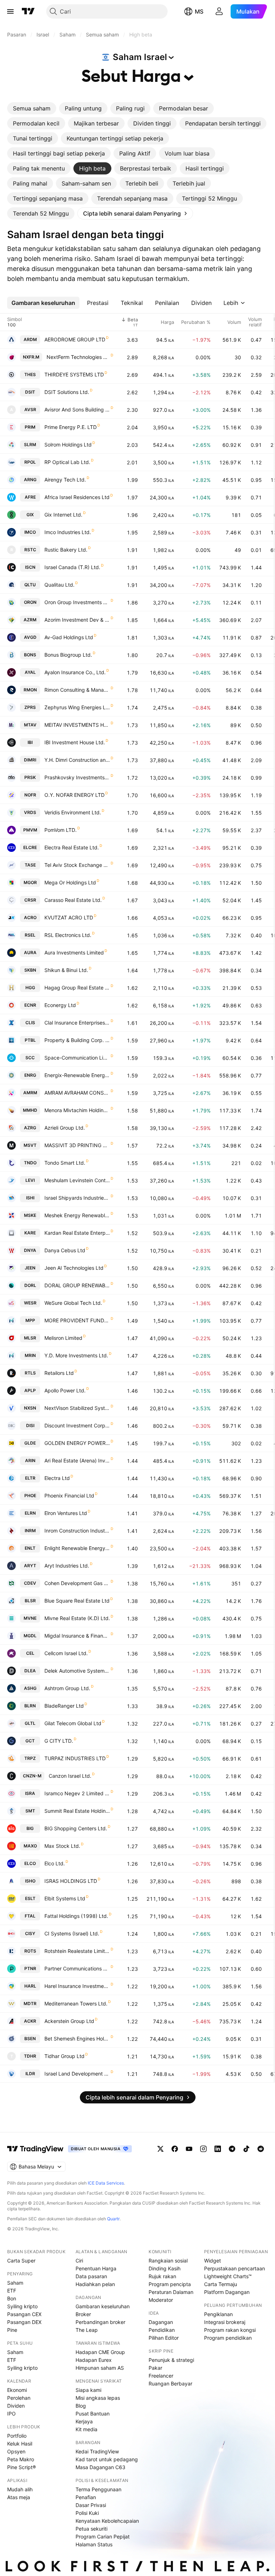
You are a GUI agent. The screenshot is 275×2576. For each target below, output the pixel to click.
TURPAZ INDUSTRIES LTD (75, 1758)
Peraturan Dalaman (171, 2292)
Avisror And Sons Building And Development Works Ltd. (77, 409)
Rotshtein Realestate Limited (77, 1951)
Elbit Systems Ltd (65, 1898)
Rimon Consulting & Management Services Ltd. (77, 690)
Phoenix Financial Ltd (69, 1496)
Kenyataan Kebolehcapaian (107, 2521)
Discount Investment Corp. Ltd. (77, 1425)
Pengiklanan (218, 2314)
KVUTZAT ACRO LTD (69, 917)
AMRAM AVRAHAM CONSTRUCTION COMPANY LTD (77, 1093)
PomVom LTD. (61, 830)
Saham (15, 2283)
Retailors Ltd (59, 1373)
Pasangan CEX (24, 2314)
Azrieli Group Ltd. (65, 1128)
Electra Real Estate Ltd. (72, 847)
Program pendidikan (228, 2338)
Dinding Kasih (165, 2268)
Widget (213, 2261)
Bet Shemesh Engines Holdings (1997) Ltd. (77, 2039)
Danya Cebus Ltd (65, 1250)
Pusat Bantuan (93, 2414)
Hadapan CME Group (100, 2352)
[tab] (32, 108)
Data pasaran (91, 2276)
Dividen (16, 2406)
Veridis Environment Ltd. (73, 812)
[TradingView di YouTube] (189, 2149)
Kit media (86, 2429)
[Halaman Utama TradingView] (28, 11)
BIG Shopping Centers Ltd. (76, 1828)
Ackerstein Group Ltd (69, 2021)
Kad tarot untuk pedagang (107, 2459)
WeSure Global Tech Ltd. (73, 1303)
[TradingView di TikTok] (246, 2149)
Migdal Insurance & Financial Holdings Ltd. (77, 1636)
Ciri (79, 2261)
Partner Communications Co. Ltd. (77, 1968)
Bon (12, 2298)
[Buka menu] (10, 11)
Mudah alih (20, 2489)
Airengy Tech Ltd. (65, 480)
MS (199, 11)
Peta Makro (21, 2459)
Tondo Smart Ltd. (65, 1163)
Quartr (113, 2219)
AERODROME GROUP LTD (75, 339)
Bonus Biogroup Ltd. (68, 655)
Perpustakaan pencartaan (235, 2268)
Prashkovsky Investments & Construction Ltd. (77, 777)
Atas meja (19, 2497)
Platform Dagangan (227, 2292)
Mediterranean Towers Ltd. (76, 2003)
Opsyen (16, 2451)
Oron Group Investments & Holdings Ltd (77, 602)
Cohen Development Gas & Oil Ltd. (77, 1583)
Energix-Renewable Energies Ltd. (77, 1075)
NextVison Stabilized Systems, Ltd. (77, 1408)
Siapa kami (88, 2390)
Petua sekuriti (91, 2529)
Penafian (86, 2497)
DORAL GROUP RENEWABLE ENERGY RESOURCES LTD (77, 1285)
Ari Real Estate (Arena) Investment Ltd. (77, 1460)
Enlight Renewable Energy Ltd (77, 1548)
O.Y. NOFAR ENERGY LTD (74, 795)
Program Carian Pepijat (103, 2536)
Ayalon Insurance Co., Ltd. (75, 672)
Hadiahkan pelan (95, 2284)
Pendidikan (162, 2330)
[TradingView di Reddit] (261, 2149)
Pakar (155, 2368)
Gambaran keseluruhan (103, 2306)
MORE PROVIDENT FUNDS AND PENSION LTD (77, 1320)
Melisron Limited (63, 1338)
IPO (11, 2414)
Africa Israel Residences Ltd (77, 497)
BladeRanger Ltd (64, 1706)
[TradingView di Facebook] (175, 2149)
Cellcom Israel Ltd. (66, 1653)
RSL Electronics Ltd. (68, 935)
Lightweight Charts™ (228, 2276)
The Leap (87, 2330)
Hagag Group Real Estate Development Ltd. (77, 988)
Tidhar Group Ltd (64, 2056)
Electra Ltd (57, 1478)
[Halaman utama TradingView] (35, 2149)
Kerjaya (84, 2421)
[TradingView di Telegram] (232, 2149)
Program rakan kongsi (230, 2330)
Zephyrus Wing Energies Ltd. (77, 707)
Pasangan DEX (24, 2322)
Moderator (161, 2300)
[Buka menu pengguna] (219, 11)
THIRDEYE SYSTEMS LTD (74, 374)
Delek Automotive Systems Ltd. (77, 1671)
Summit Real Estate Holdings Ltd (77, 1811)
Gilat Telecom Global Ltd (73, 1723)
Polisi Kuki (87, 2513)
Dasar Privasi (91, 2505)
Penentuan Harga (96, 2268)
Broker (83, 2314)
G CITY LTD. (59, 1741)
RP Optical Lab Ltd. (67, 462)
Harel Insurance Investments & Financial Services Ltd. (77, 1986)
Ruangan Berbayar (170, 2383)
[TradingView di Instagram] (203, 2149)
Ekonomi (17, 2390)
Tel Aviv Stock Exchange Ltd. (77, 865)
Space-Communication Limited (77, 1058)
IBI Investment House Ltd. (75, 742)
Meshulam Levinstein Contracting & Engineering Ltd (77, 1180)
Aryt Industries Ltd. (67, 1566)
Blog (81, 2406)
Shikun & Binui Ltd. (66, 970)
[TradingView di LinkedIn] (218, 2149)
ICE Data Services (106, 2183)
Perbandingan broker (100, 2322)
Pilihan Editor (164, 2338)
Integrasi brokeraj (225, 2322)
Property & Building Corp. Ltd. (77, 1040)
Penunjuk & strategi (171, 2360)
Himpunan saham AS (100, 2368)
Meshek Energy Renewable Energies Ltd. (77, 1215)
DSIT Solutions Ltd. (67, 392)
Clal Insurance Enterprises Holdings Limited (77, 1023)
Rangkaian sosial (168, 2261)
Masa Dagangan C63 (100, 2467)
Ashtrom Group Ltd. (67, 1688)
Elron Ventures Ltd (66, 1513)
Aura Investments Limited (74, 953)
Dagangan (161, 2322)
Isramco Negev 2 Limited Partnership (77, 1793)
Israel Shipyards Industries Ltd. (77, 1198)
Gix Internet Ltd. (63, 515)
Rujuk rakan (162, 2276)
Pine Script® (21, 2467)
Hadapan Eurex (94, 2360)
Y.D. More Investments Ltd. (76, 1355)
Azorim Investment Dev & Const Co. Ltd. (77, 620)
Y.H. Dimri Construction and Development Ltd (77, 760)
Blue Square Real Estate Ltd (77, 1601)
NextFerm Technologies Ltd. (78, 357)
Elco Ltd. (55, 1863)
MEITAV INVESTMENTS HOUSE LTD (77, 725)
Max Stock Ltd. (62, 1846)
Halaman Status (94, 2544)
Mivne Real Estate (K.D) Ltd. (77, 1618)
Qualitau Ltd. (59, 585)
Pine (12, 2330)
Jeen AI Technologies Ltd (74, 1268)
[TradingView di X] (160, 2149)
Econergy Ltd (60, 1005)
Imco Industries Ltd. (68, 532)
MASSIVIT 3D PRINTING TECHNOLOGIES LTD (77, 1145)
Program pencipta (170, 2284)
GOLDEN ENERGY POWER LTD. (77, 1443)
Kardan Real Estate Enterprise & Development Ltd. (77, 1233)
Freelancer (161, 2376)
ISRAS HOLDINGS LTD (71, 1881)
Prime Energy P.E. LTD (71, 427)
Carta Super (21, 2261)
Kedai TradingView (97, 2451)
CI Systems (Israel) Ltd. (72, 1933)
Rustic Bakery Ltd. (66, 550)
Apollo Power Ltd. (65, 1390)
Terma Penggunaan (98, 2489)
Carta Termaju (221, 2284)
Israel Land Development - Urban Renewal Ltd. (77, 2074)
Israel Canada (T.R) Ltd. (72, 567)
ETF (12, 2291)
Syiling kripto (22, 2306)
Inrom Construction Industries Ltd (77, 1531)
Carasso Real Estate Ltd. (73, 900)
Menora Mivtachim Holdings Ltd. (77, 1110)
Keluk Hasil (20, 2444)
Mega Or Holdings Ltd (70, 882)
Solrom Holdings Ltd (68, 445)
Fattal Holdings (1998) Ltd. (76, 1916)
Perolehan (19, 2398)
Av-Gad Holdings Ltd (69, 637)
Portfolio (17, 2436)
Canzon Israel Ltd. (70, 1776)
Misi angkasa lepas (98, 2398)
